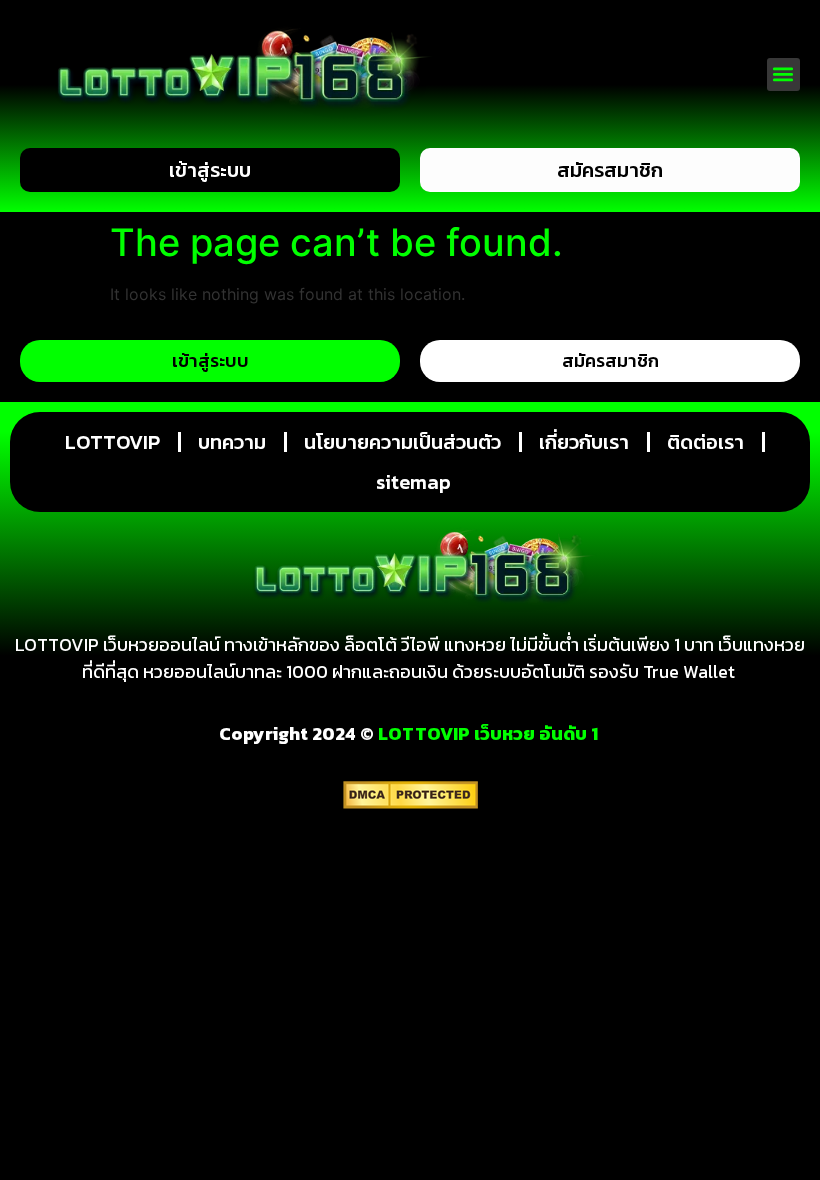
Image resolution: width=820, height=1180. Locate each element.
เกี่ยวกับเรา (584, 442)
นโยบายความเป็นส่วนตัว (402, 442)
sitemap (413, 482)
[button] (783, 74)
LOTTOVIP (112, 442)
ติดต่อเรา (705, 442)
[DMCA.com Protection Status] (410, 803)
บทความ (232, 442)
